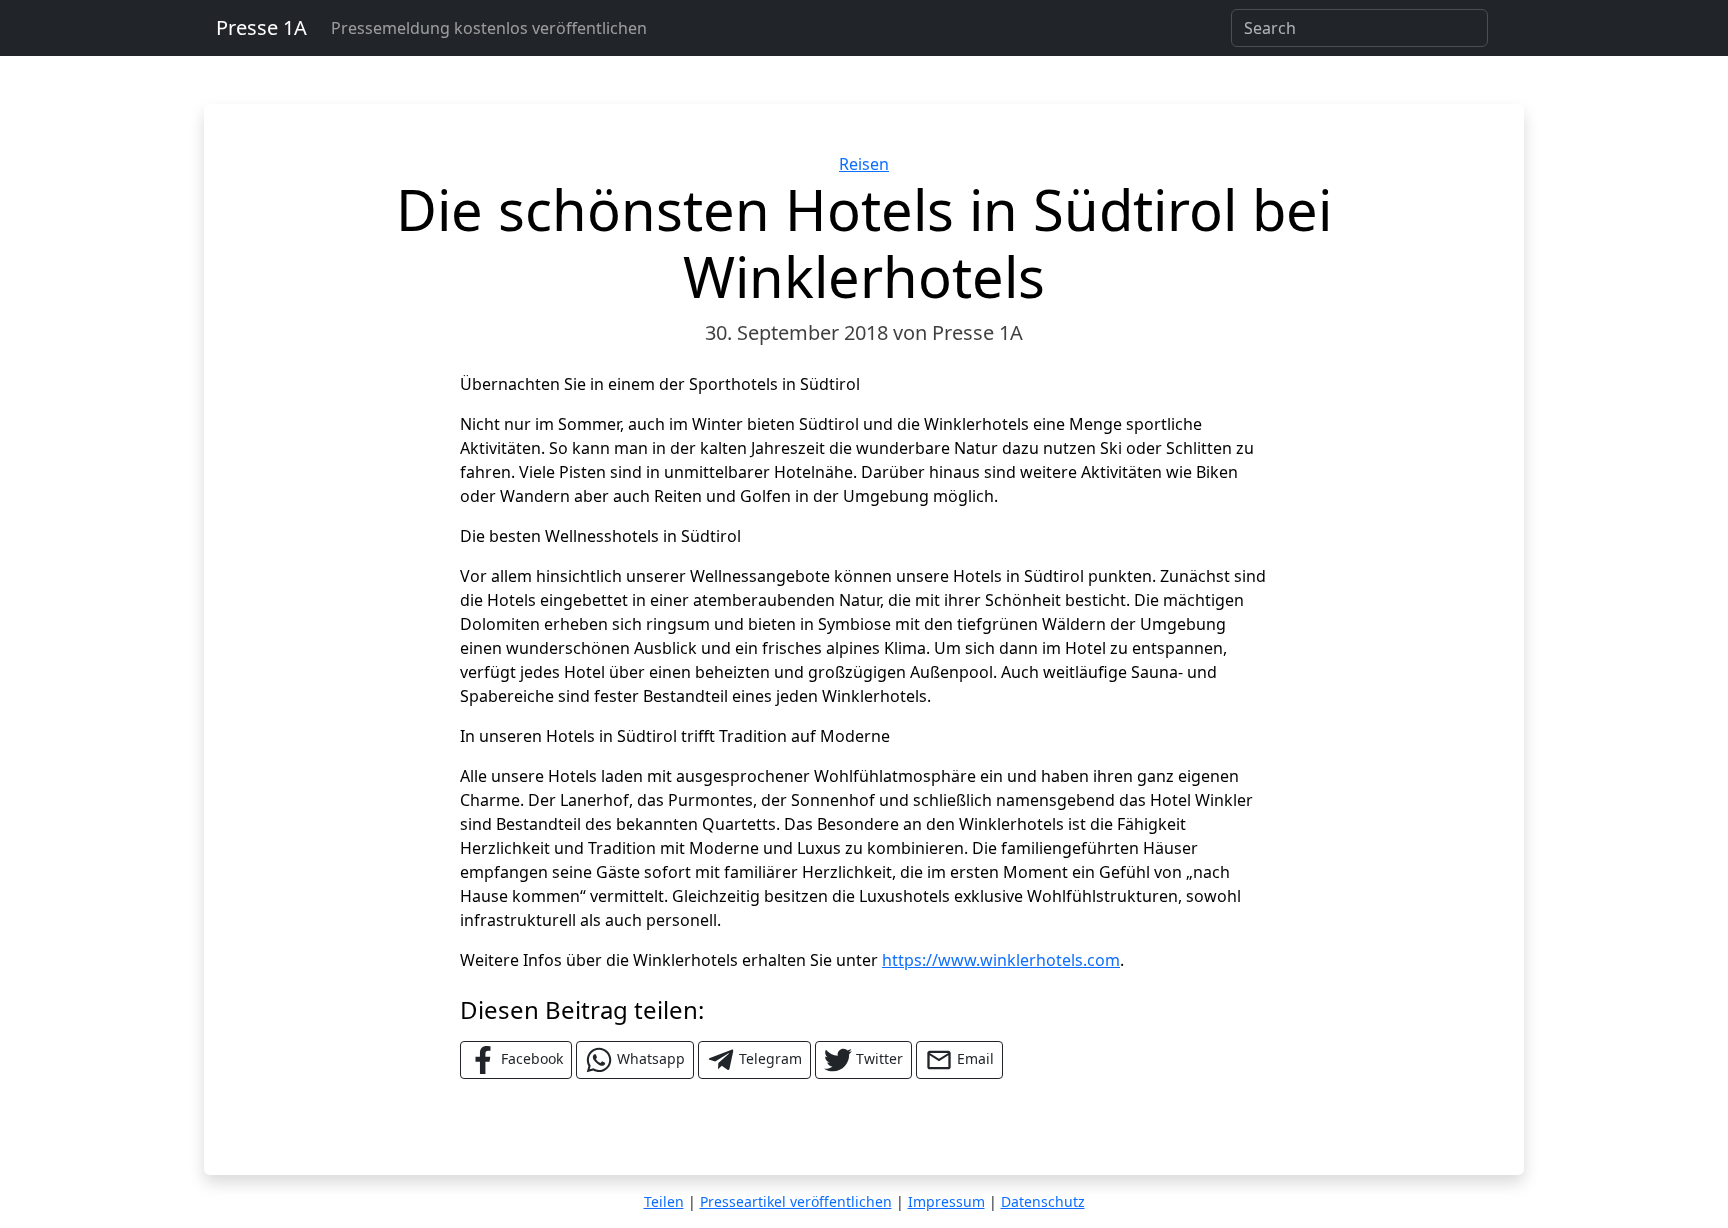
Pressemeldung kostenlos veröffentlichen (489, 28)
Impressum (946, 1201)
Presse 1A (261, 27)
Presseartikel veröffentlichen (796, 1201)
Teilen (664, 1201)
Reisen (864, 164)
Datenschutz (1043, 1201)
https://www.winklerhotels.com (1001, 960)
